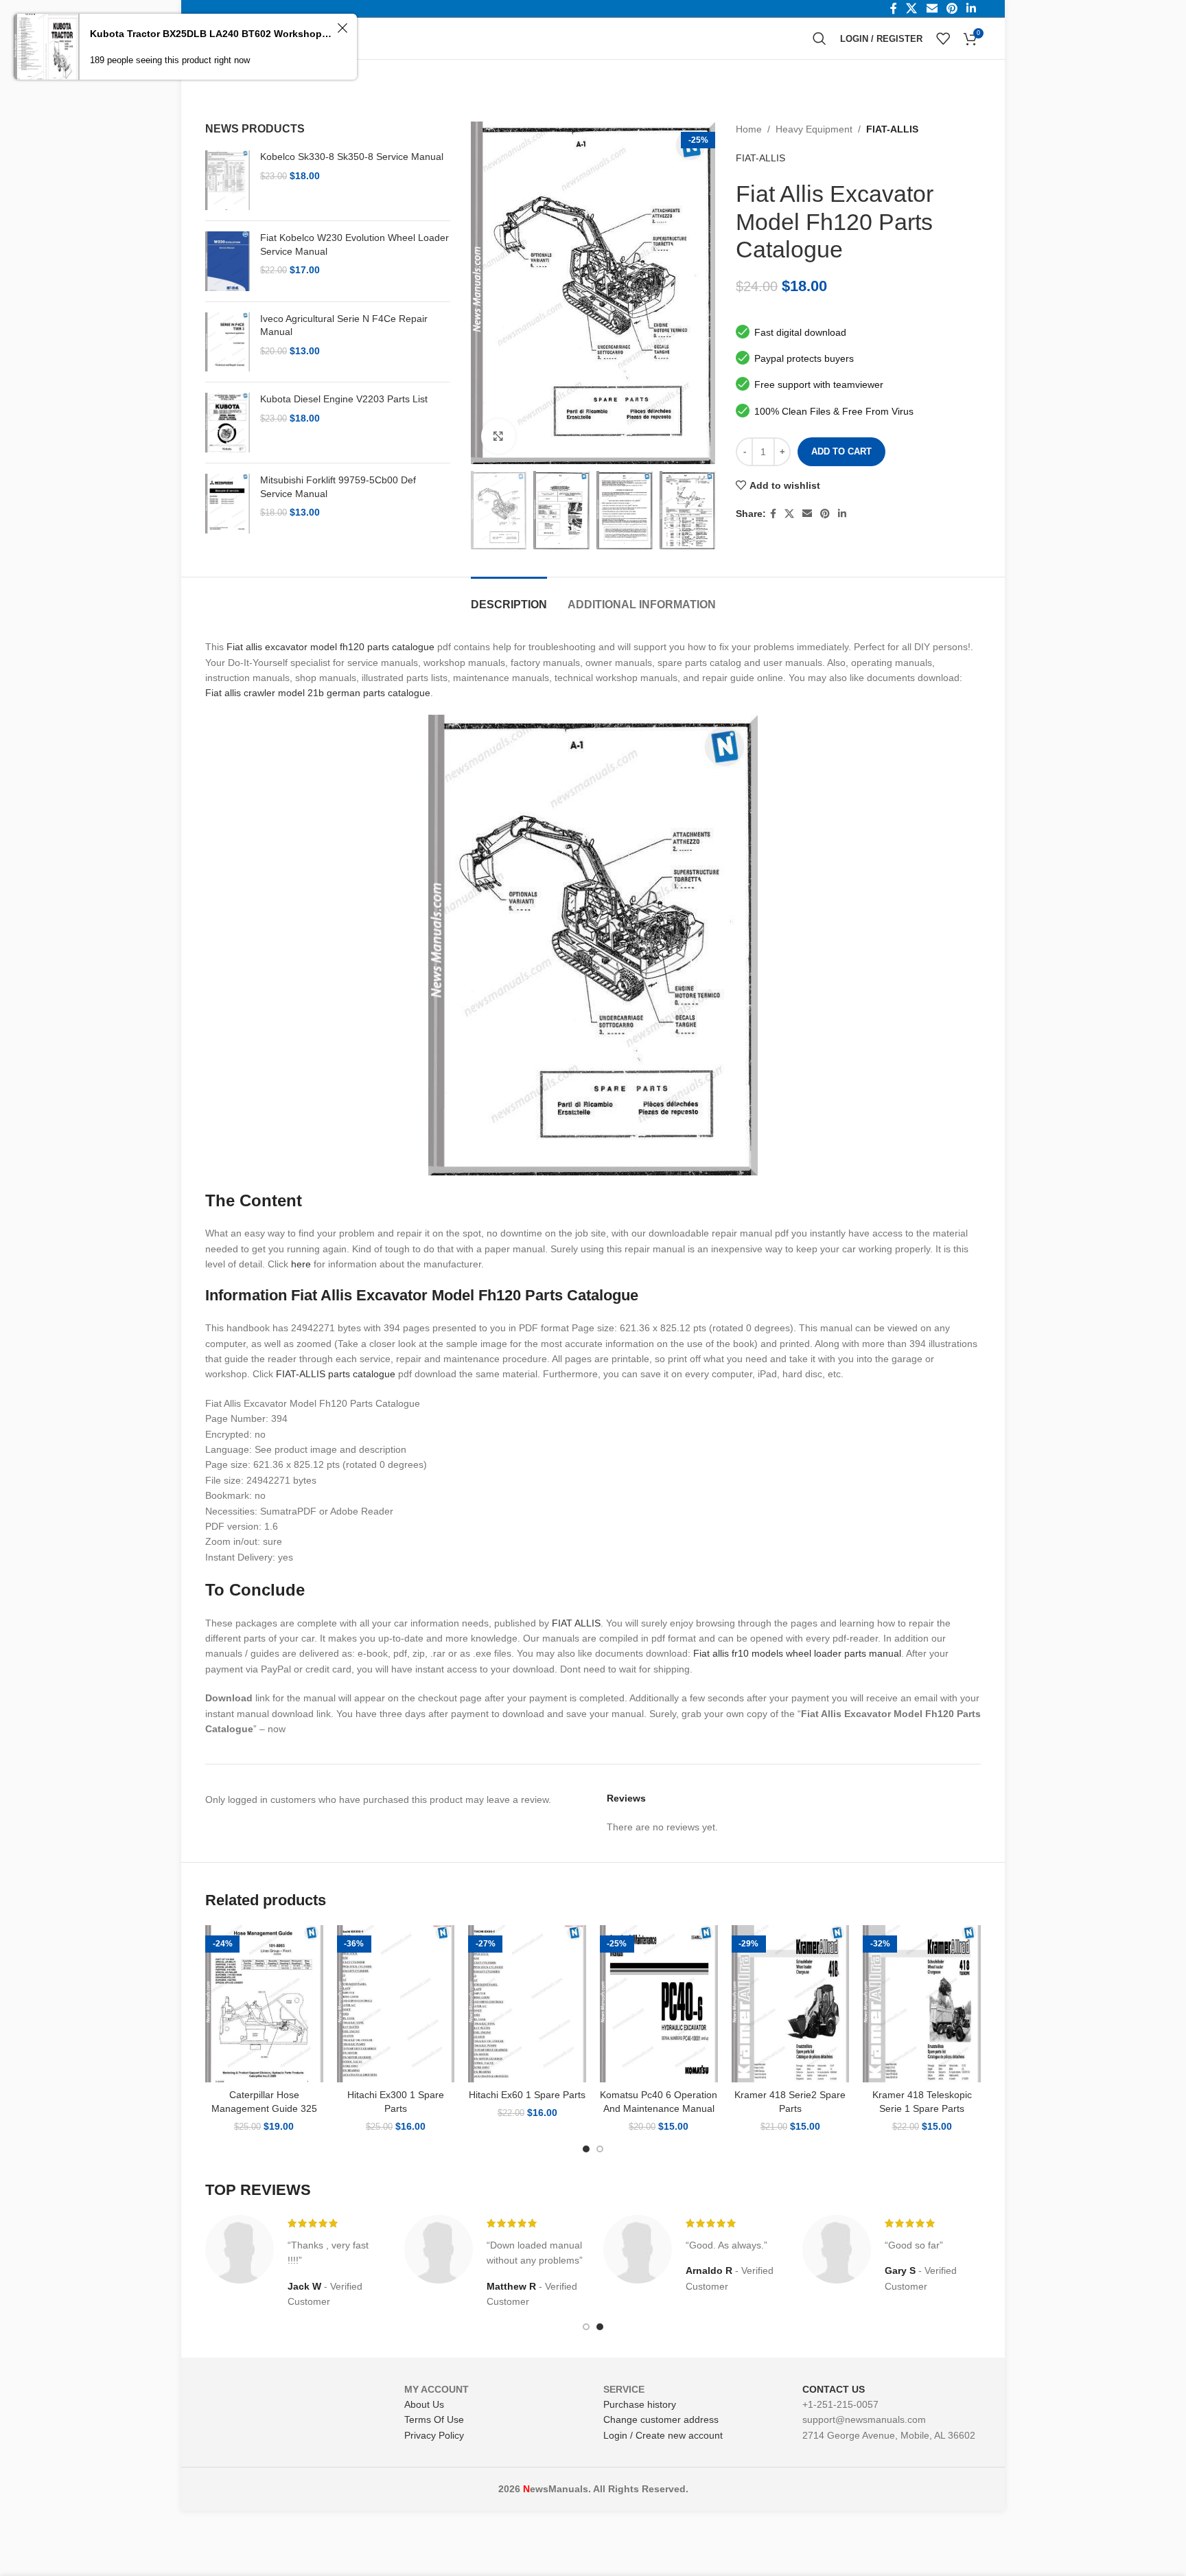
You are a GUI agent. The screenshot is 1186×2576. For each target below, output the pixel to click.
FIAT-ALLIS (892, 129)
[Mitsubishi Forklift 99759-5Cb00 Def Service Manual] (228, 504)
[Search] (819, 38)
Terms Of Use (434, 2419)
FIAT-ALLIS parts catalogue (336, 1374)
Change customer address (661, 2419)
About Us (424, 2404)
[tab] (509, 598)
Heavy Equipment (814, 129)
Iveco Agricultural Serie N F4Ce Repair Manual (344, 325)
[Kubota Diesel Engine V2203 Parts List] (228, 423)
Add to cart (841, 451)
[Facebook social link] (773, 514)
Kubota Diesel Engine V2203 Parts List (344, 399)
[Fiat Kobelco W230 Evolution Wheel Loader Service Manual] (228, 261)
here (301, 1264)
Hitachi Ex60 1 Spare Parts (527, 2095)
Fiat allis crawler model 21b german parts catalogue (318, 693)
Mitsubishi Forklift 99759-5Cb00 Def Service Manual (338, 487)
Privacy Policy (434, 2435)
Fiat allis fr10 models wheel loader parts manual (797, 1653)
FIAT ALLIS (576, 1623)
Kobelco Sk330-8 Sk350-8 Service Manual (352, 157)
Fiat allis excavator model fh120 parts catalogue (330, 647)
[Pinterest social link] (825, 514)
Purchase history (640, 2404)
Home (749, 129)
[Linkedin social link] (842, 514)
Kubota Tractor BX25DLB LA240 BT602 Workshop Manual (211, 34)
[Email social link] (807, 514)
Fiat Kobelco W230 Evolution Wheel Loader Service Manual (354, 244)
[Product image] (264, 2004)
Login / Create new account (663, 2435)
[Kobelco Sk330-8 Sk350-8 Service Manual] (228, 180)
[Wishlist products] (943, 38)
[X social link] (789, 514)
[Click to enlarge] (498, 436)
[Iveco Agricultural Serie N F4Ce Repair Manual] (228, 342)
